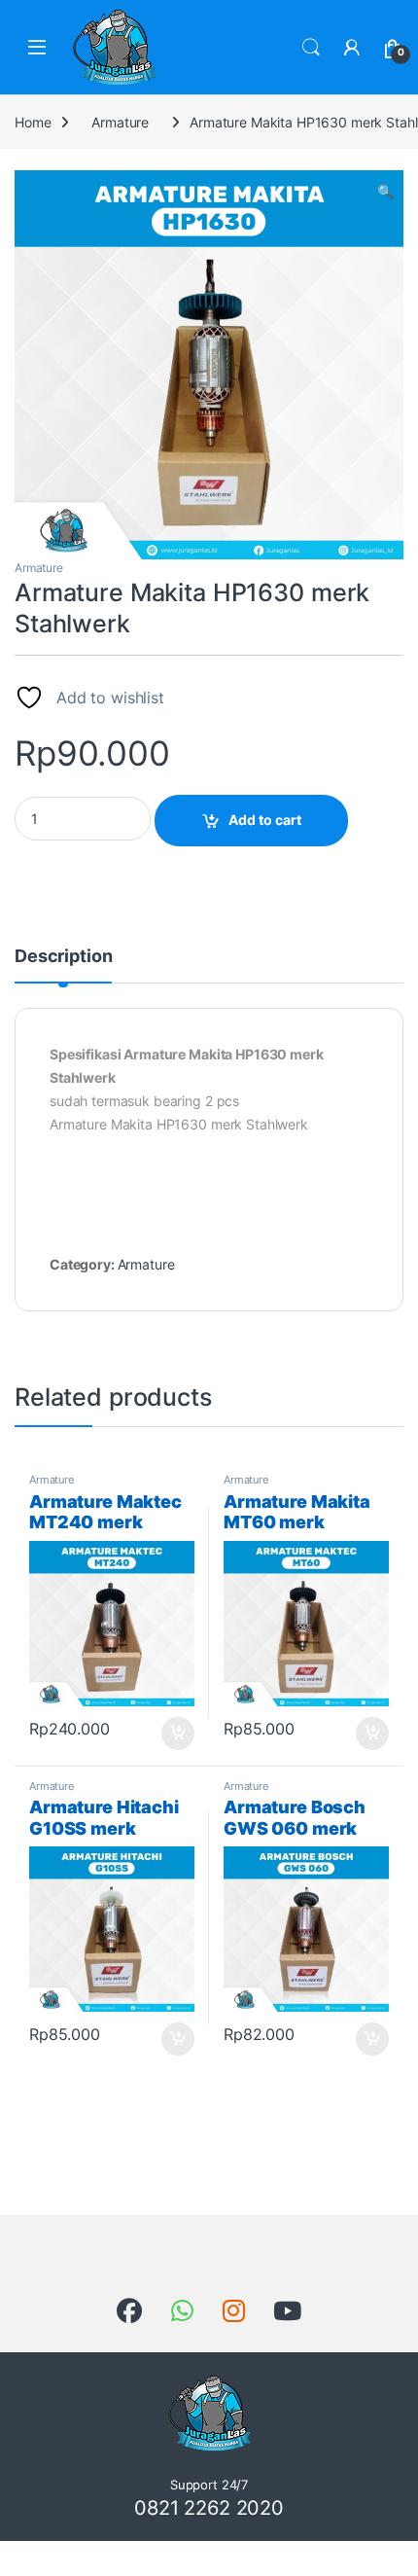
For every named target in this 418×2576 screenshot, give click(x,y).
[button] (385, 192)
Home (33, 122)
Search (311, 48)
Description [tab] (63, 957)
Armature (120, 122)
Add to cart (265, 820)
